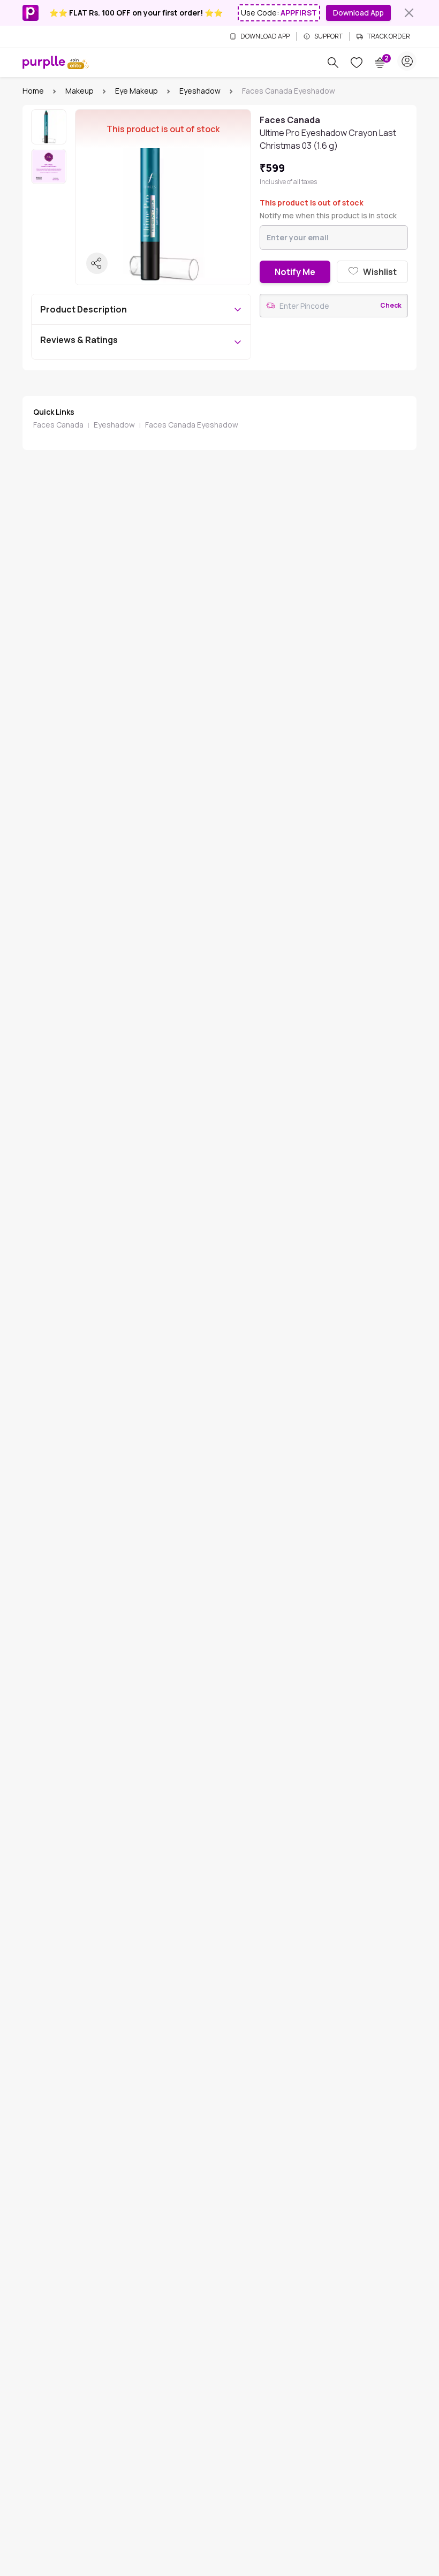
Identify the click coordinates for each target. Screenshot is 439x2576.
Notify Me (295, 272)
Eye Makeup (137, 91)
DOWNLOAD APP (265, 36)
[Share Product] (97, 263)
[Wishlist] (357, 63)
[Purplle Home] (44, 62)
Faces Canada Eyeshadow (192, 425)
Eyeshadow (200, 91)
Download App (358, 13)
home (33, 91)
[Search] (333, 63)
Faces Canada (58, 425)
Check (391, 306)
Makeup (80, 91)
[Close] (409, 13)
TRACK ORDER (389, 36)
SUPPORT (328, 36)
